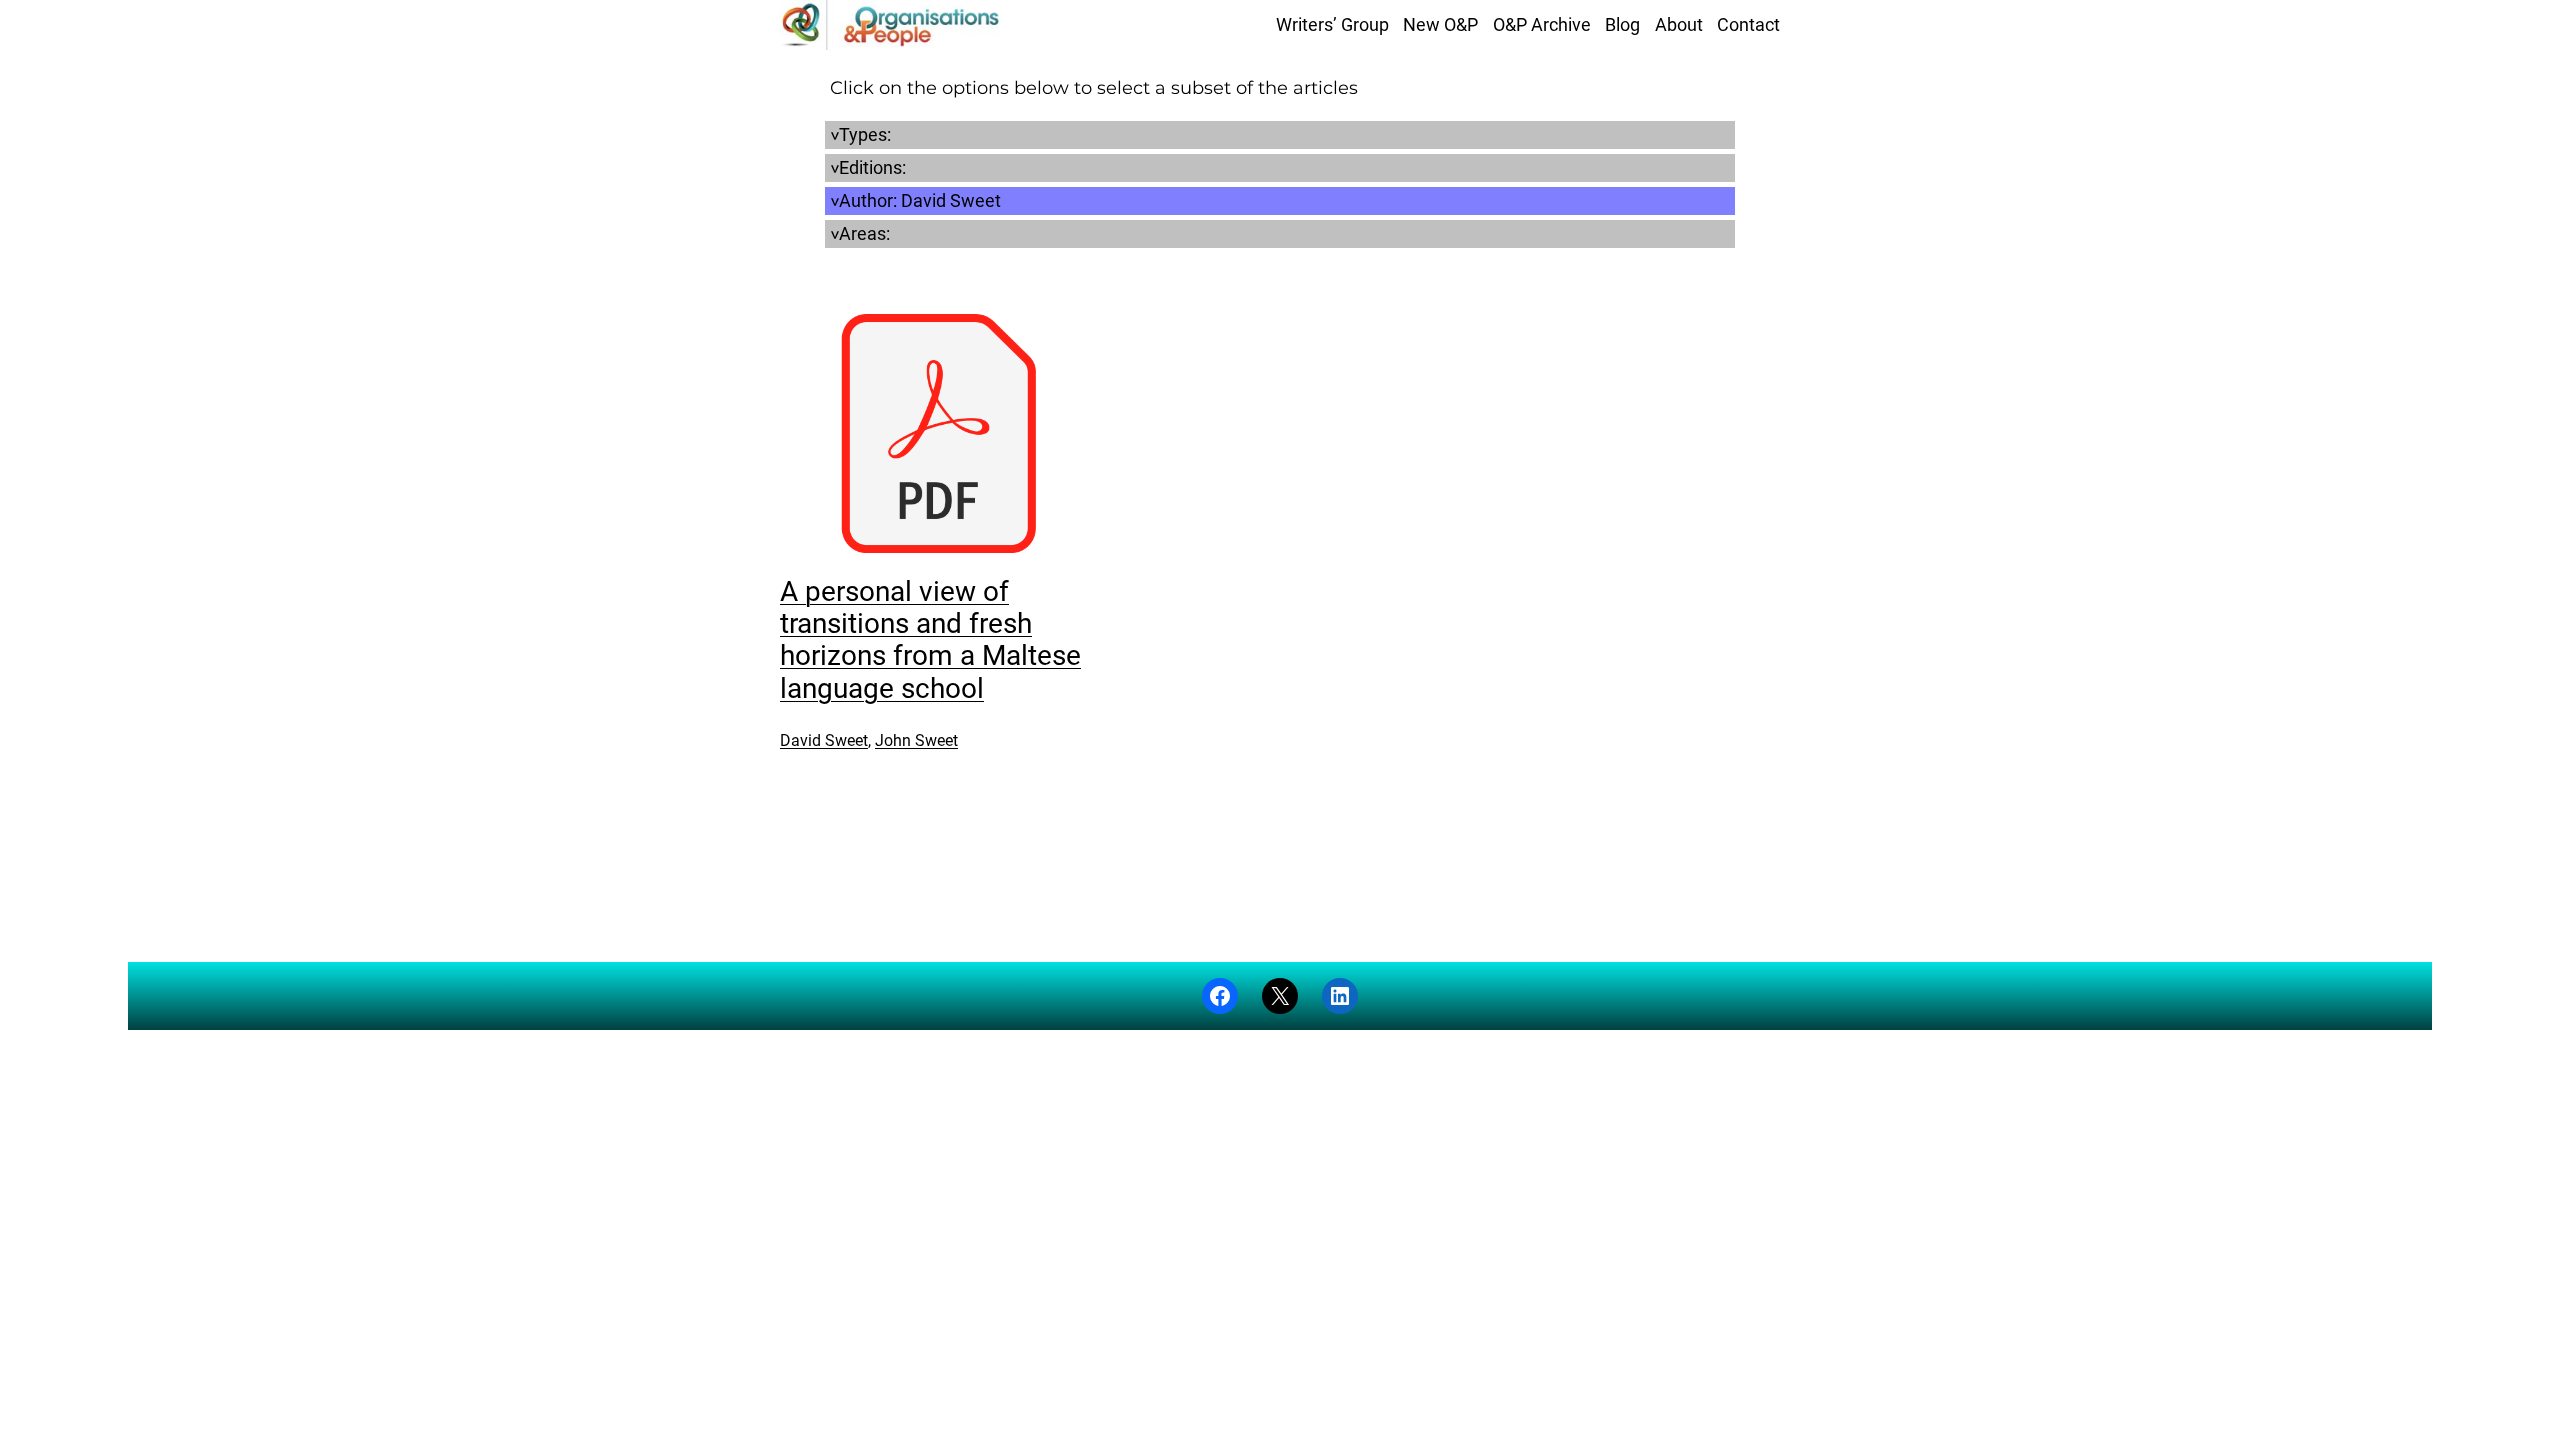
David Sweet (824, 740)
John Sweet (916, 740)
